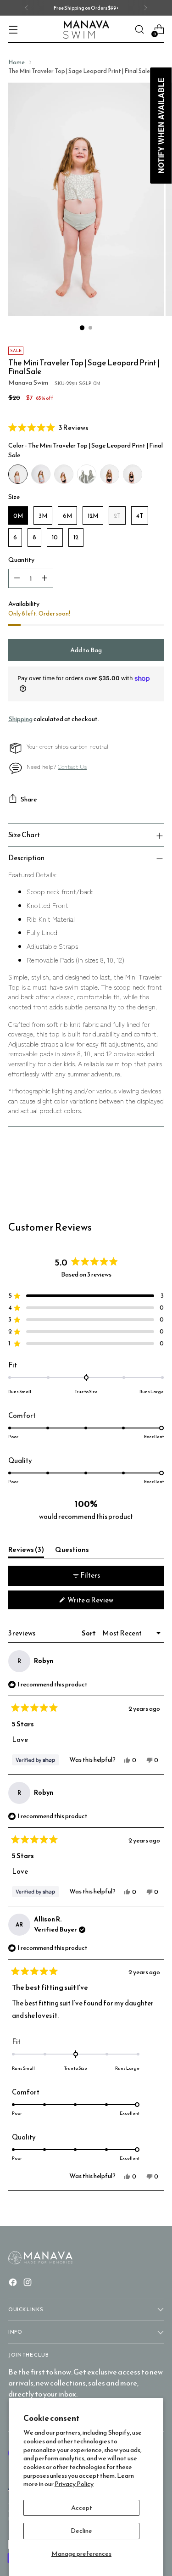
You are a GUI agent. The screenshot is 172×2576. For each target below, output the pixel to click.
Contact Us (72, 766)
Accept (82, 2508)
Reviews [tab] (26, 1551)
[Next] (145, 8)
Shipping (20, 719)
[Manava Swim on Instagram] (28, 2284)
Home (17, 62)
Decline (81, 2531)
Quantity (21, 560)
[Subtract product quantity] (17, 578)
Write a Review (103, 1602)
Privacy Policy (74, 2484)
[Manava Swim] (86, 30)
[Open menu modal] (13, 30)
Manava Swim (28, 382)
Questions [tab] (72, 1551)
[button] (86, 427)
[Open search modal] (139, 30)
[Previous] (27, 8)
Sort (89, 1633)
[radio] (18, 474)
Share (29, 799)
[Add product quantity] (44, 578)
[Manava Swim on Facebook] (14, 2284)
